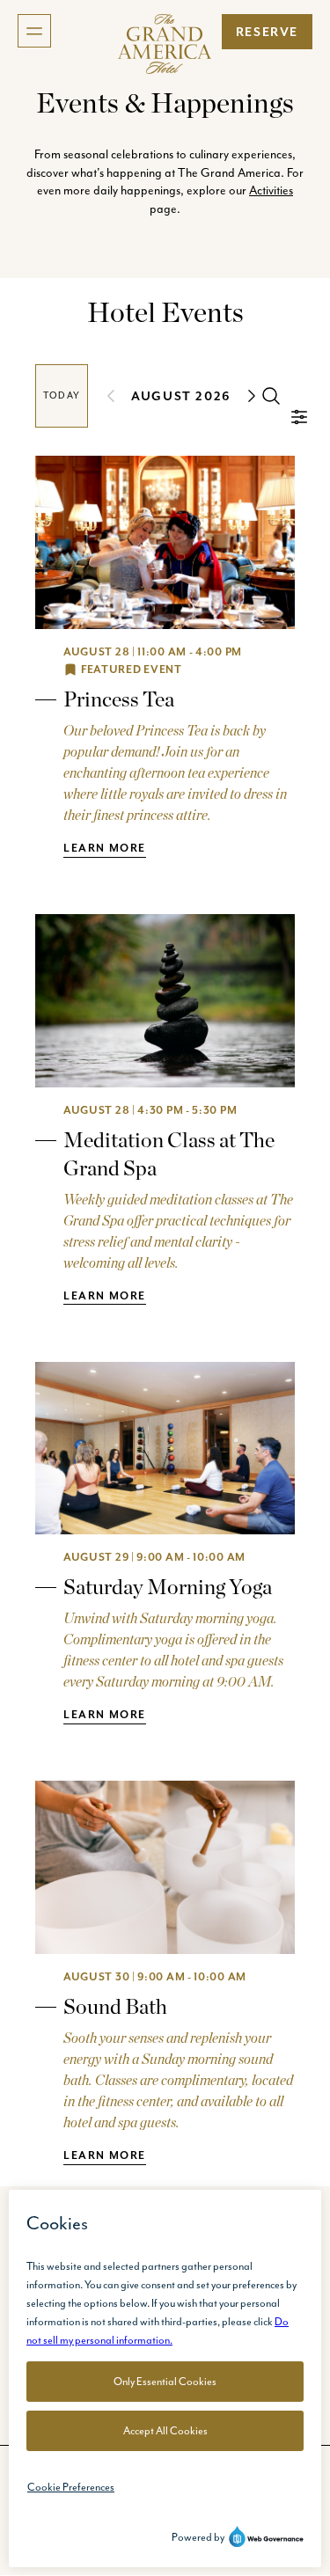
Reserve (267, 32)
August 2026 (181, 396)
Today (62, 395)
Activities (271, 190)
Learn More (105, 848)
